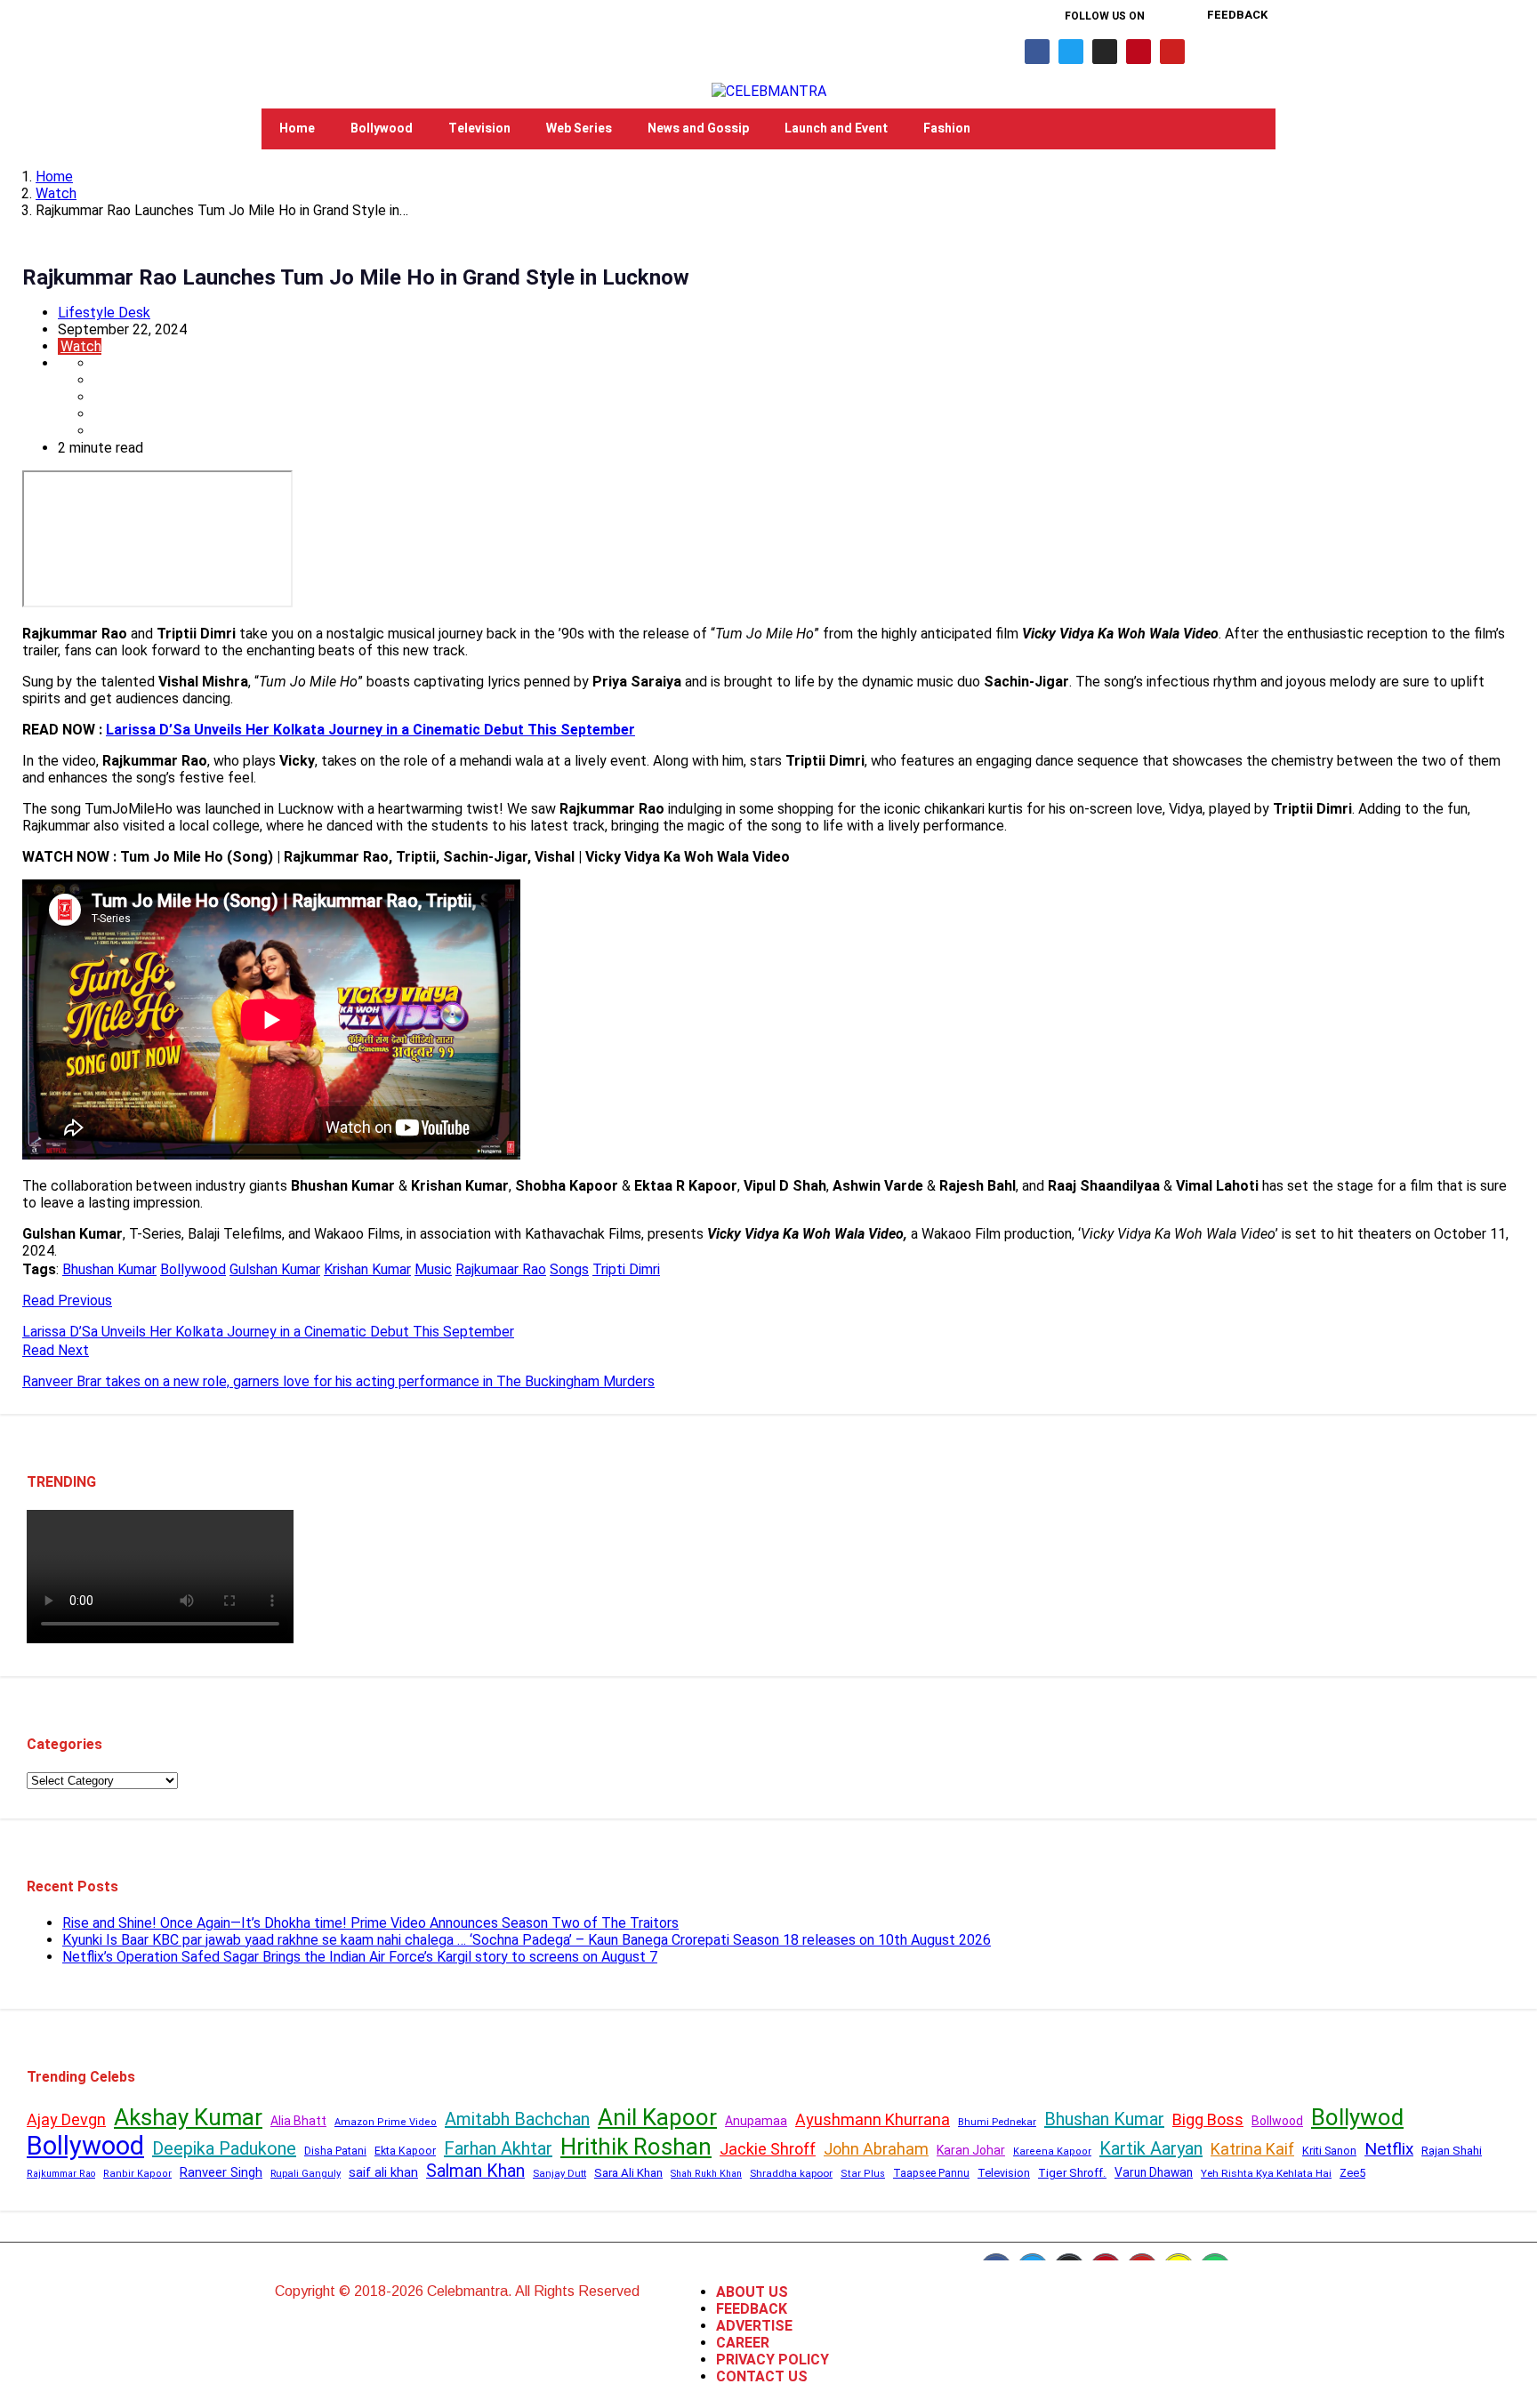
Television (479, 128)
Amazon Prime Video (386, 2122)
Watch (56, 193)
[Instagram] (1105, 52)
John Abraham (876, 2149)
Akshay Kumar (188, 2117)
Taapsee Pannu (931, 2173)
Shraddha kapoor (791, 2173)
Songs (569, 1269)
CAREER (743, 2343)
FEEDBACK (752, 2309)
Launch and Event (836, 128)
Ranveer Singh (221, 2172)
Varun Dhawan (1154, 2172)
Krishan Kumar (367, 1269)
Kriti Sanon (1329, 2151)
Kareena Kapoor (1052, 2151)
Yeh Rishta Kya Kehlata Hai (1266, 2173)
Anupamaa (756, 2121)
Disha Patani (335, 2151)
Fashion (947, 128)
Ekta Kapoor (405, 2151)
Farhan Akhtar (498, 2148)
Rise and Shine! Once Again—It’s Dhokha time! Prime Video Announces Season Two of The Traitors (370, 1923)
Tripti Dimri (626, 1269)
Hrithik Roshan (636, 2147)
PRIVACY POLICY (773, 2360)
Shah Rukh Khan (706, 2174)
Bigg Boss (1208, 2119)
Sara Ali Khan (628, 2173)
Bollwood (1277, 2121)
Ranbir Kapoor (137, 2174)
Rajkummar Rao (61, 2174)
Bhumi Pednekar (997, 2122)
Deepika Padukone (224, 2148)
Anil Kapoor (657, 2117)
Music (433, 1269)
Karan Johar (971, 2150)
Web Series (579, 128)
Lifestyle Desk (104, 313)
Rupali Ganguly (306, 2173)
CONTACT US (762, 2376)
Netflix (1389, 2149)
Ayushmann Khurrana (873, 2119)
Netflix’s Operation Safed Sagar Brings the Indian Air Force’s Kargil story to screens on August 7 (360, 1957)
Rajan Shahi (1452, 2151)
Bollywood (382, 128)
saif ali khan (383, 2172)
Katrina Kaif (1252, 2149)
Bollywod (1357, 2117)
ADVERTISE (754, 2326)
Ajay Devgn (66, 2119)
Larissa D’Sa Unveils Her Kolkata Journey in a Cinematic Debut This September (370, 730)
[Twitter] (1071, 52)
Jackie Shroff (768, 2149)
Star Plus (863, 2174)
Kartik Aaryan (1151, 2148)
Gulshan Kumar (275, 1269)
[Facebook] (1037, 52)
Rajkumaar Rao (501, 1269)
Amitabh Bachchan (517, 2119)
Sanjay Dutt (559, 2173)
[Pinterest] (1139, 52)
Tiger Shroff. (1072, 2173)
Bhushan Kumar (109, 1269)
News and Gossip (698, 128)
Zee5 (1352, 2173)
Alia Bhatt (298, 2121)
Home (297, 128)
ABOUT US (752, 2292)
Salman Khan (475, 2171)
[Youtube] (1172, 52)
